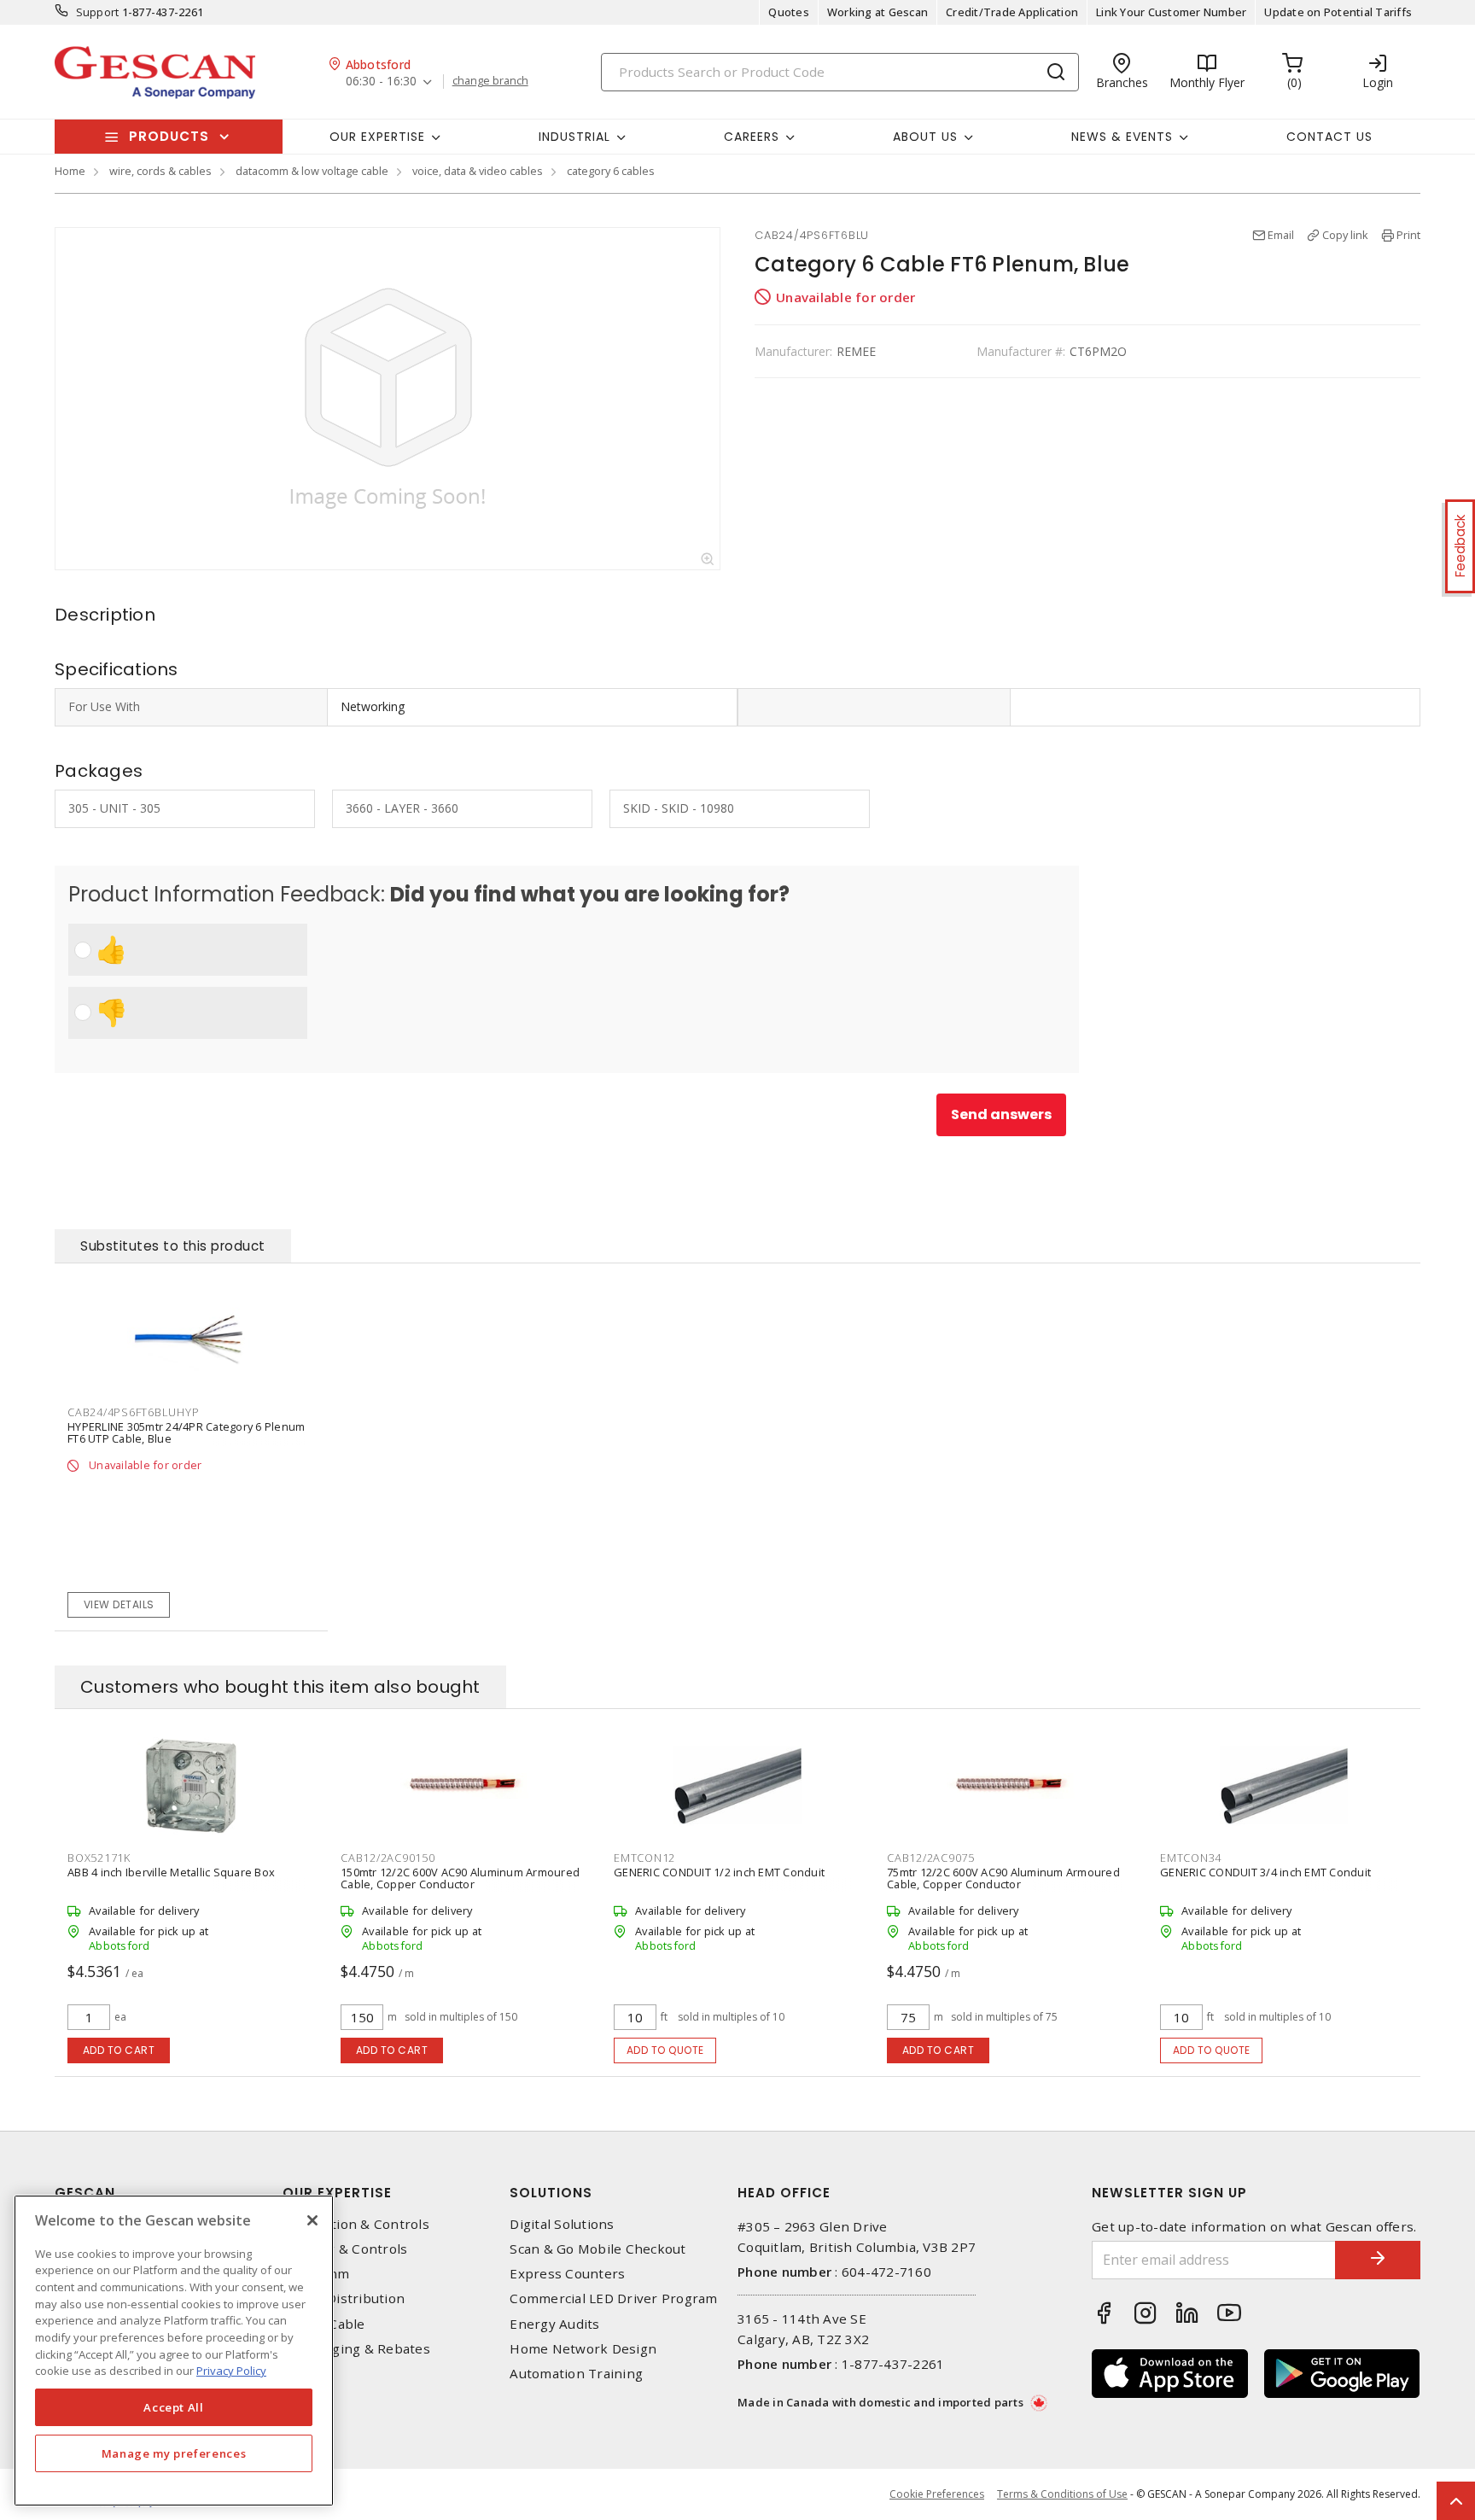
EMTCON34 (1191, 1858)
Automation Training (576, 2374)
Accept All (174, 2407)
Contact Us (1329, 137)
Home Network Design (583, 2349)
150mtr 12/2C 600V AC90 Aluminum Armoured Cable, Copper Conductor (460, 1878)
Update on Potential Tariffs (1338, 12)
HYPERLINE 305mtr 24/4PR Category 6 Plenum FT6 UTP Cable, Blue (186, 1432)
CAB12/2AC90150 (388, 1858)
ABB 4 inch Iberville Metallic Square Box (171, 1872)
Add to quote (665, 2050)
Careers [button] (752, 137)
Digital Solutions (562, 2224)
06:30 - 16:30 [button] (381, 82)
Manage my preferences (174, 2453)
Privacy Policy (231, 2371)
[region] (174, 2351)
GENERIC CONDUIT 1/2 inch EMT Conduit (719, 1872)
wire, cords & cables (160, 171)
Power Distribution (344, 2298)
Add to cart (119, 2050)
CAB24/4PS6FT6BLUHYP (133, 1412)
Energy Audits (554, 2324)
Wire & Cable (324, 2324)
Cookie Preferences (937, 2494)
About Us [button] (925, 137)
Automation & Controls (356, 2224)
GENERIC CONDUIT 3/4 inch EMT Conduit (1265, 1872)
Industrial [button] (574, 137)
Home (70, 171)
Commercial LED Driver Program (613, 2298)
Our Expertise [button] (377, 137)
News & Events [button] (1122, 137)
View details (119, 1604)
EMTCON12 (644, 1858)
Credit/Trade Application (1012, 12)
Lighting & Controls (345, 2249)
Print (1408, 235)
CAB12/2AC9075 (931, 1858)
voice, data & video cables (478, 171)
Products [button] (169, 136)
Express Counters (567, 2274)
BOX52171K (99, 1858)
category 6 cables (611, 171)
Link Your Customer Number (1171, 12)
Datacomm (316, 2274)
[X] (312, 2220)
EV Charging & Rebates (356, 2349)
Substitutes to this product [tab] (173, 1246)
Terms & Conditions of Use (1062, 2494)
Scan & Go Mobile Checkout (598, 2249)
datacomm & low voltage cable (312, 171)
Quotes (789, 12)
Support (98, 12)
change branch (490, 81)
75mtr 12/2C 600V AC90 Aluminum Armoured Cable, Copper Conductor (1003, 1878)
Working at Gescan (877, 12)
